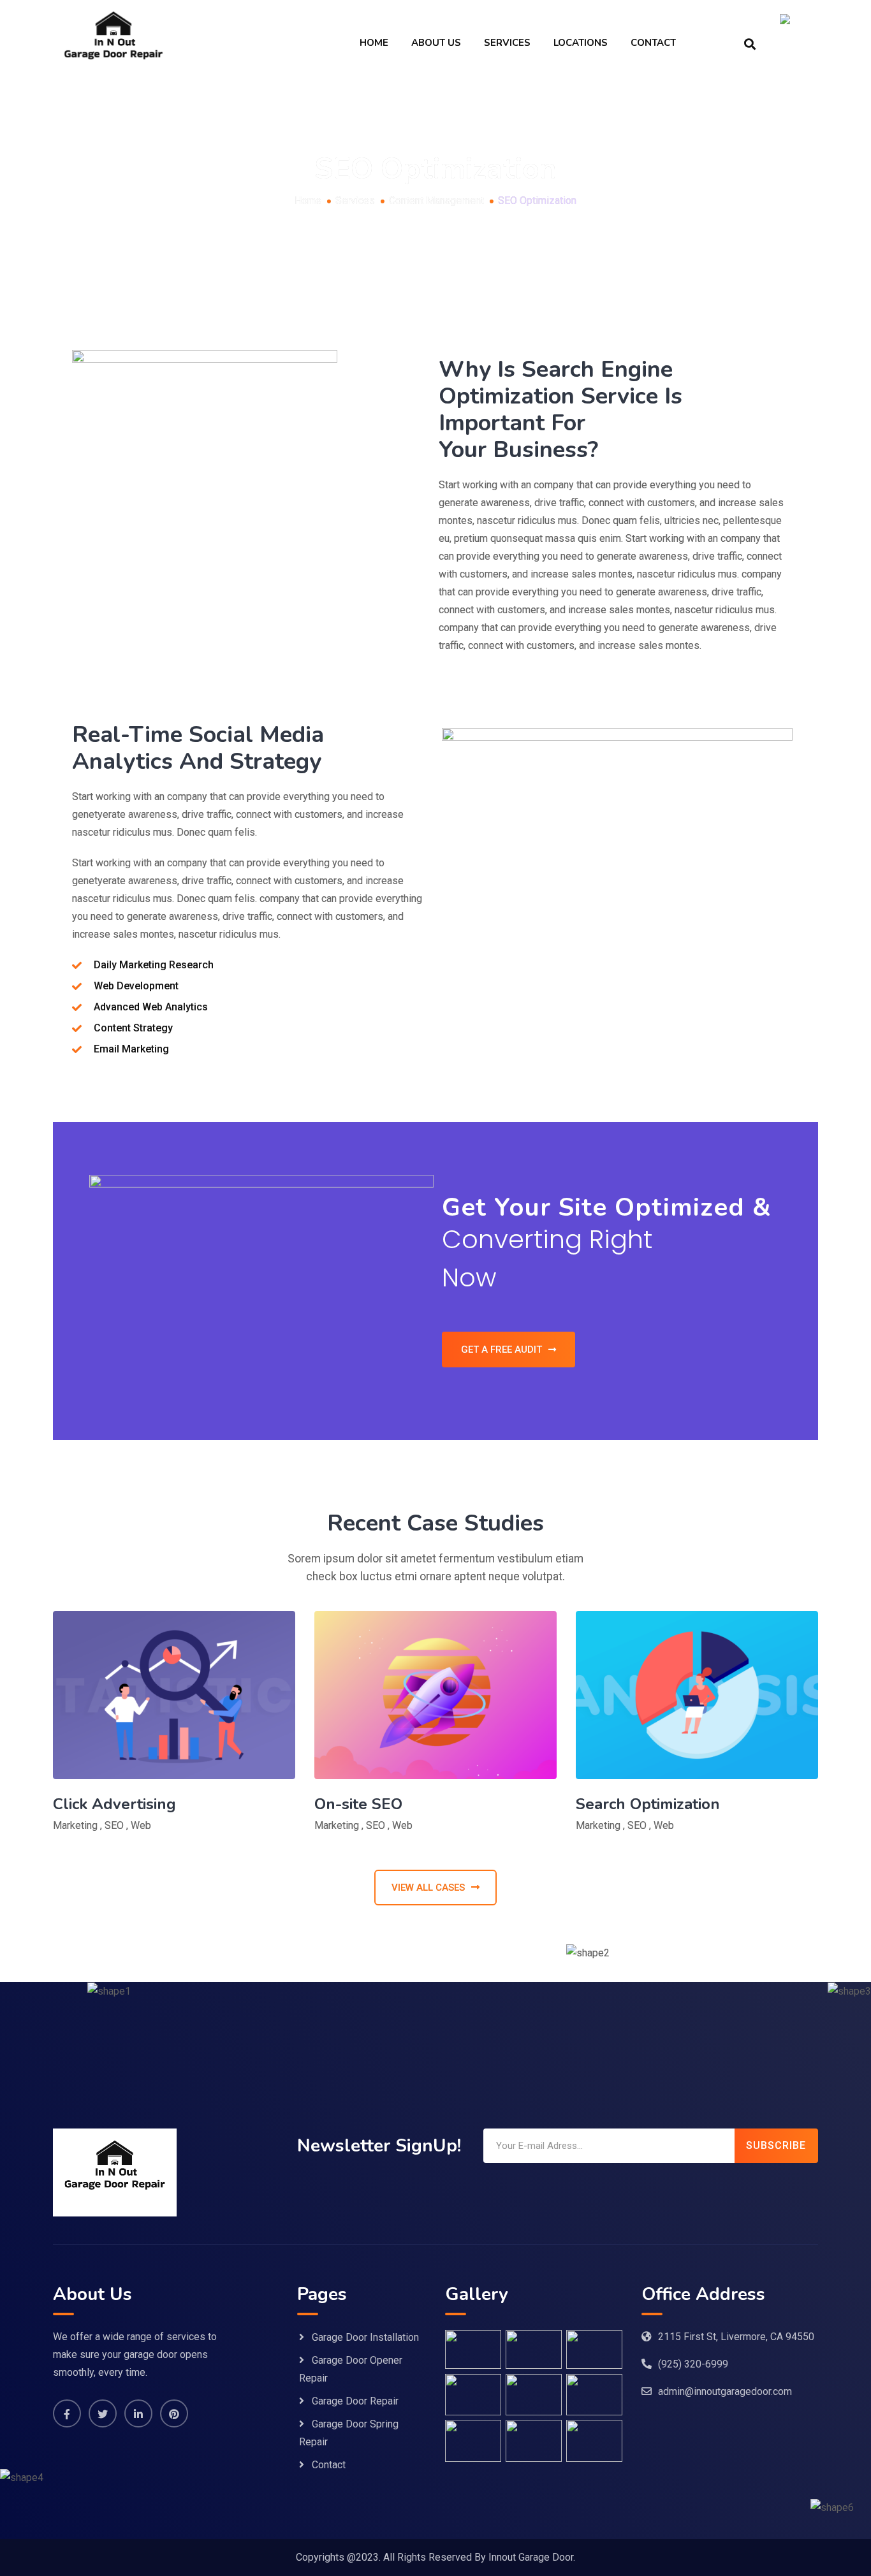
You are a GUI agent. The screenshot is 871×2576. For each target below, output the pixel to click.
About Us (436, 43)
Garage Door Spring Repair (349, 2433)
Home (374, 43)
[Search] (750, 43)
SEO (114, 1825)
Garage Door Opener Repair (351, 2369)
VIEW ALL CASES (428, 1888)
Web (141, 1825)
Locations (581, 43)
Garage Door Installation (365, 2337)
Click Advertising (114, 1804)
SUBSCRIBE (776, 2145)
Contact (653, 43)
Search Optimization (648, 1804)
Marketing (75, 1825)
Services (507, 43)
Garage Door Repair (355, 2401)
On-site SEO (358, 1804)
